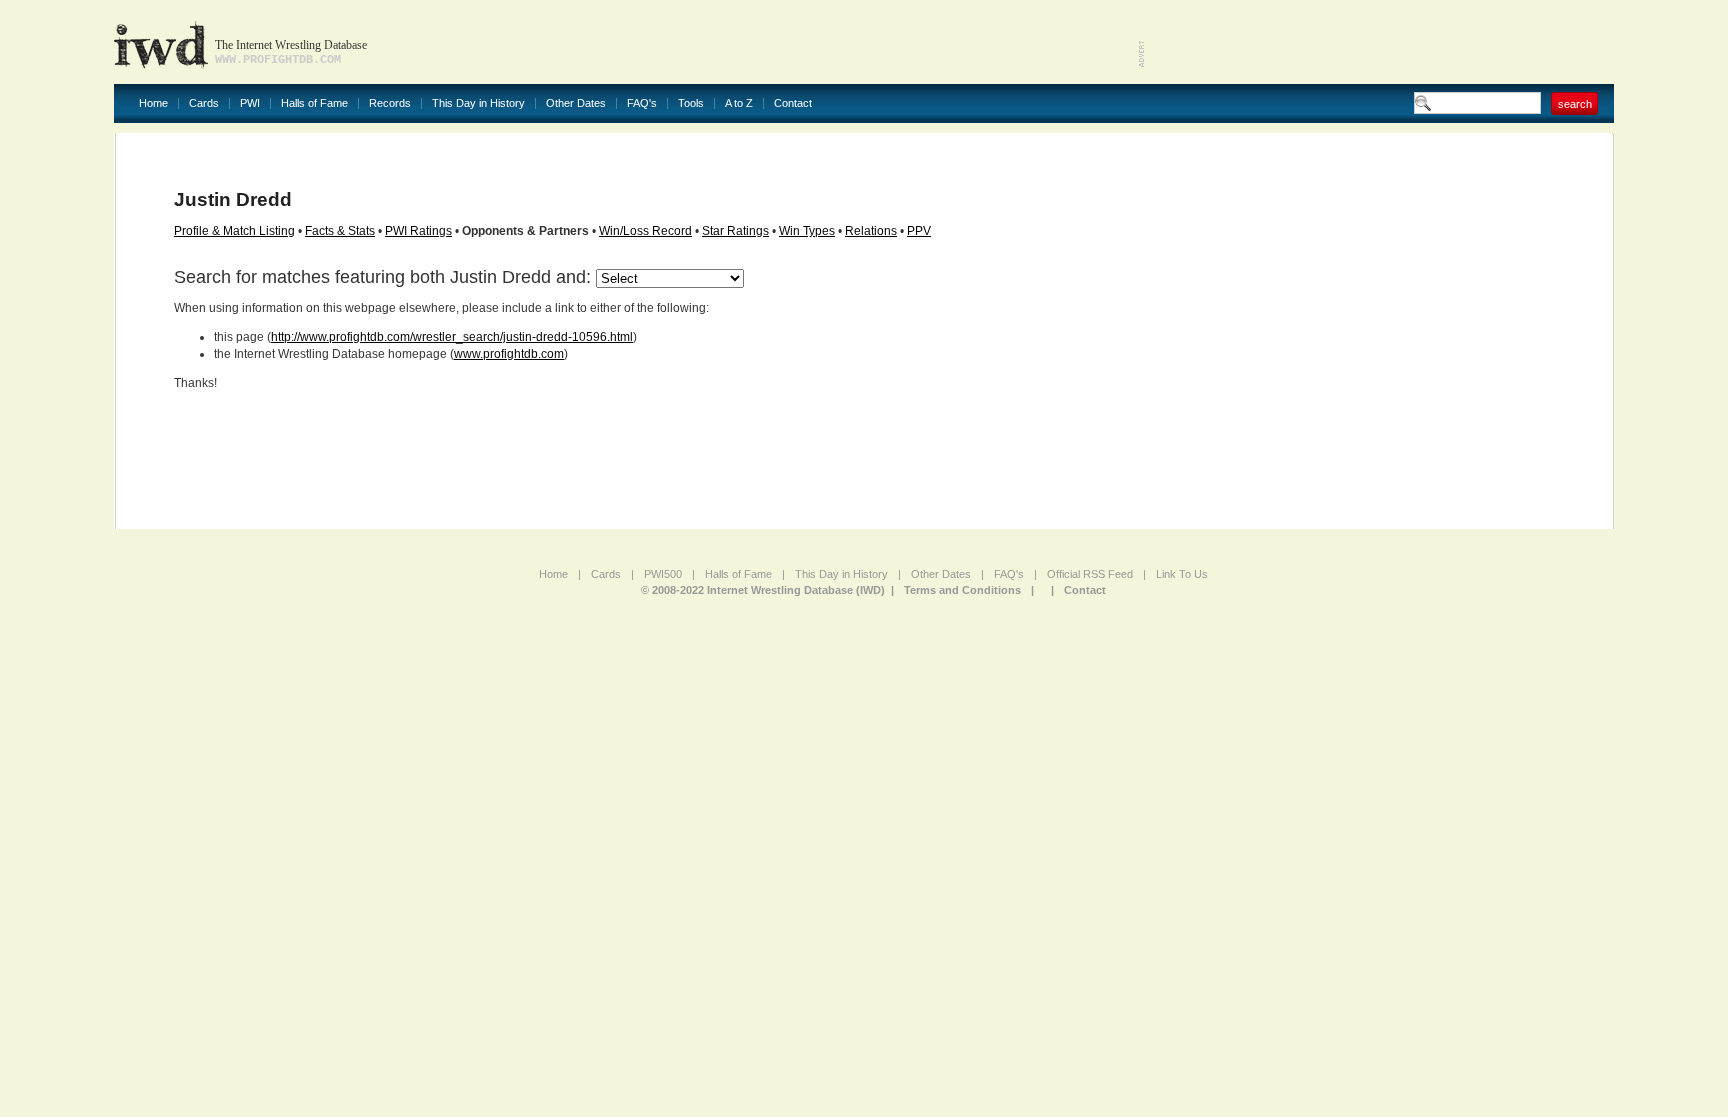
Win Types (807, 231)
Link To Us (1182, 574)
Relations (871, 231)
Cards (204, 103)
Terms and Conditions (962, 590)
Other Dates (576, 103)
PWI (250, 103)
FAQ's (642, 103)
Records (390, 103)
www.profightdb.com (509, 354)
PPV (919, 231)
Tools (691, 103)
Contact (793, 103)
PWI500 (663, 574)
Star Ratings (735, 231)
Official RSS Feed (1090, 574)
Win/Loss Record (645, 231)
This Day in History (478, 103)
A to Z (739, 103)
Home (153, 103)
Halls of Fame (314, 103)
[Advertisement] (1380, 40)
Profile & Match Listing (234, 231)
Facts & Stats (340, 231)
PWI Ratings (418, 231)
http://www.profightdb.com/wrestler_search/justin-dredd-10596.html (452, 337)
